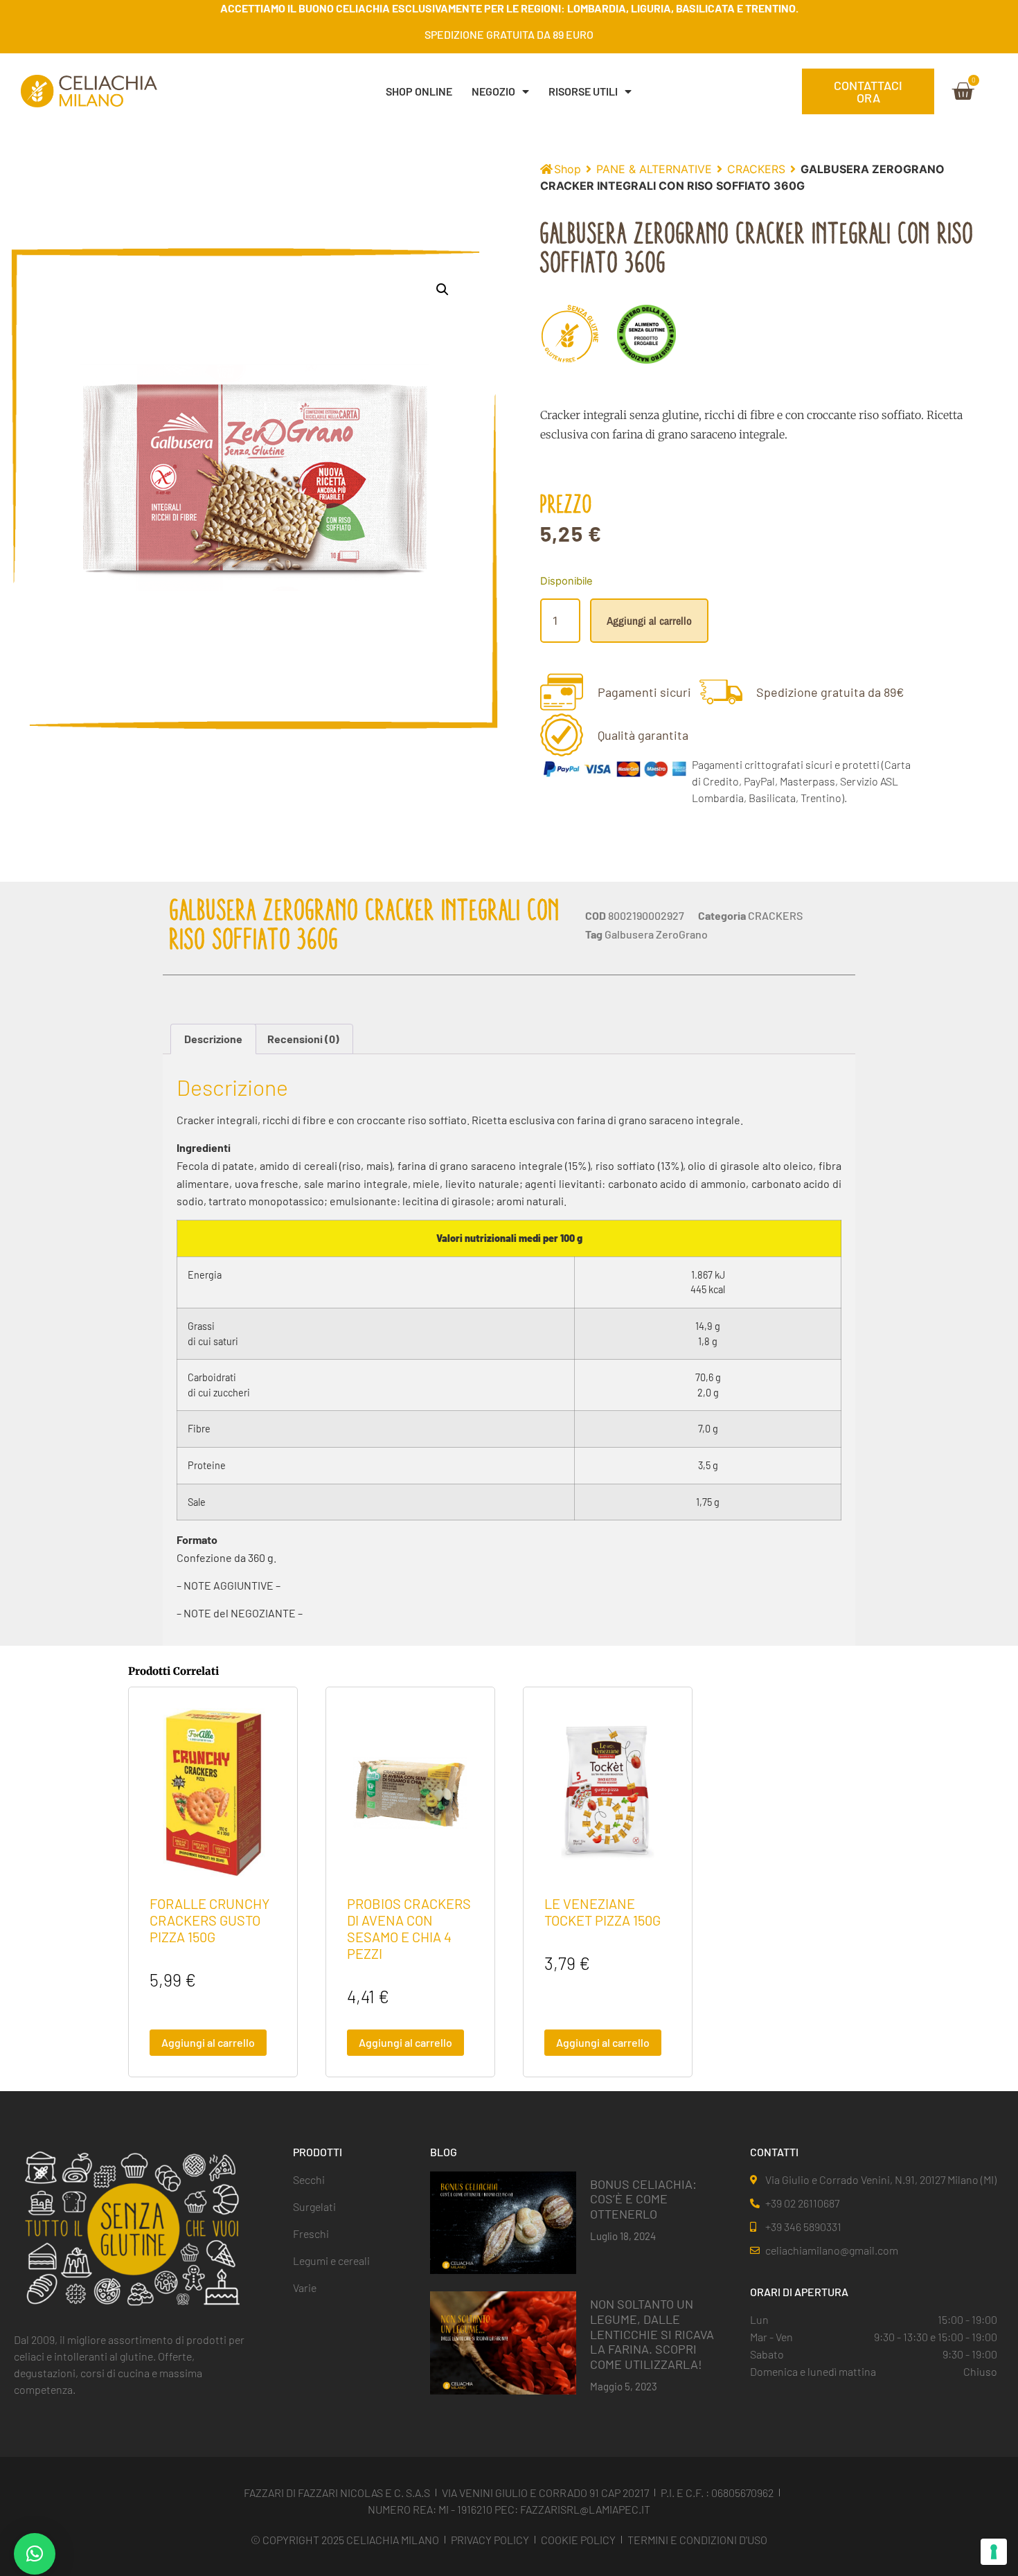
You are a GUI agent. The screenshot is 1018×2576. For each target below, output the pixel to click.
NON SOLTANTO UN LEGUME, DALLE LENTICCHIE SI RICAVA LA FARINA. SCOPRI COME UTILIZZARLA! (652, 2334)
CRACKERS (756, 169)
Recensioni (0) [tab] (303, 1039)
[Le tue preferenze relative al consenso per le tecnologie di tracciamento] (994, 2552)
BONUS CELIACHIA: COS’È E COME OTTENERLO (643, 2199)
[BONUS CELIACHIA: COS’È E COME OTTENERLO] (503, 2221)
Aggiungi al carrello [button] (208, 2042)
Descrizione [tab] (213, 1039)
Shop (568, 169)
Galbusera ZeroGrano (656, 934)
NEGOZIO (493, 91)
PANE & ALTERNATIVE (654, 169)
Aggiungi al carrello (649, 621)
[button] (443, 290)
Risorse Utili (583, 91)
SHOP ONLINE (419, 91)
